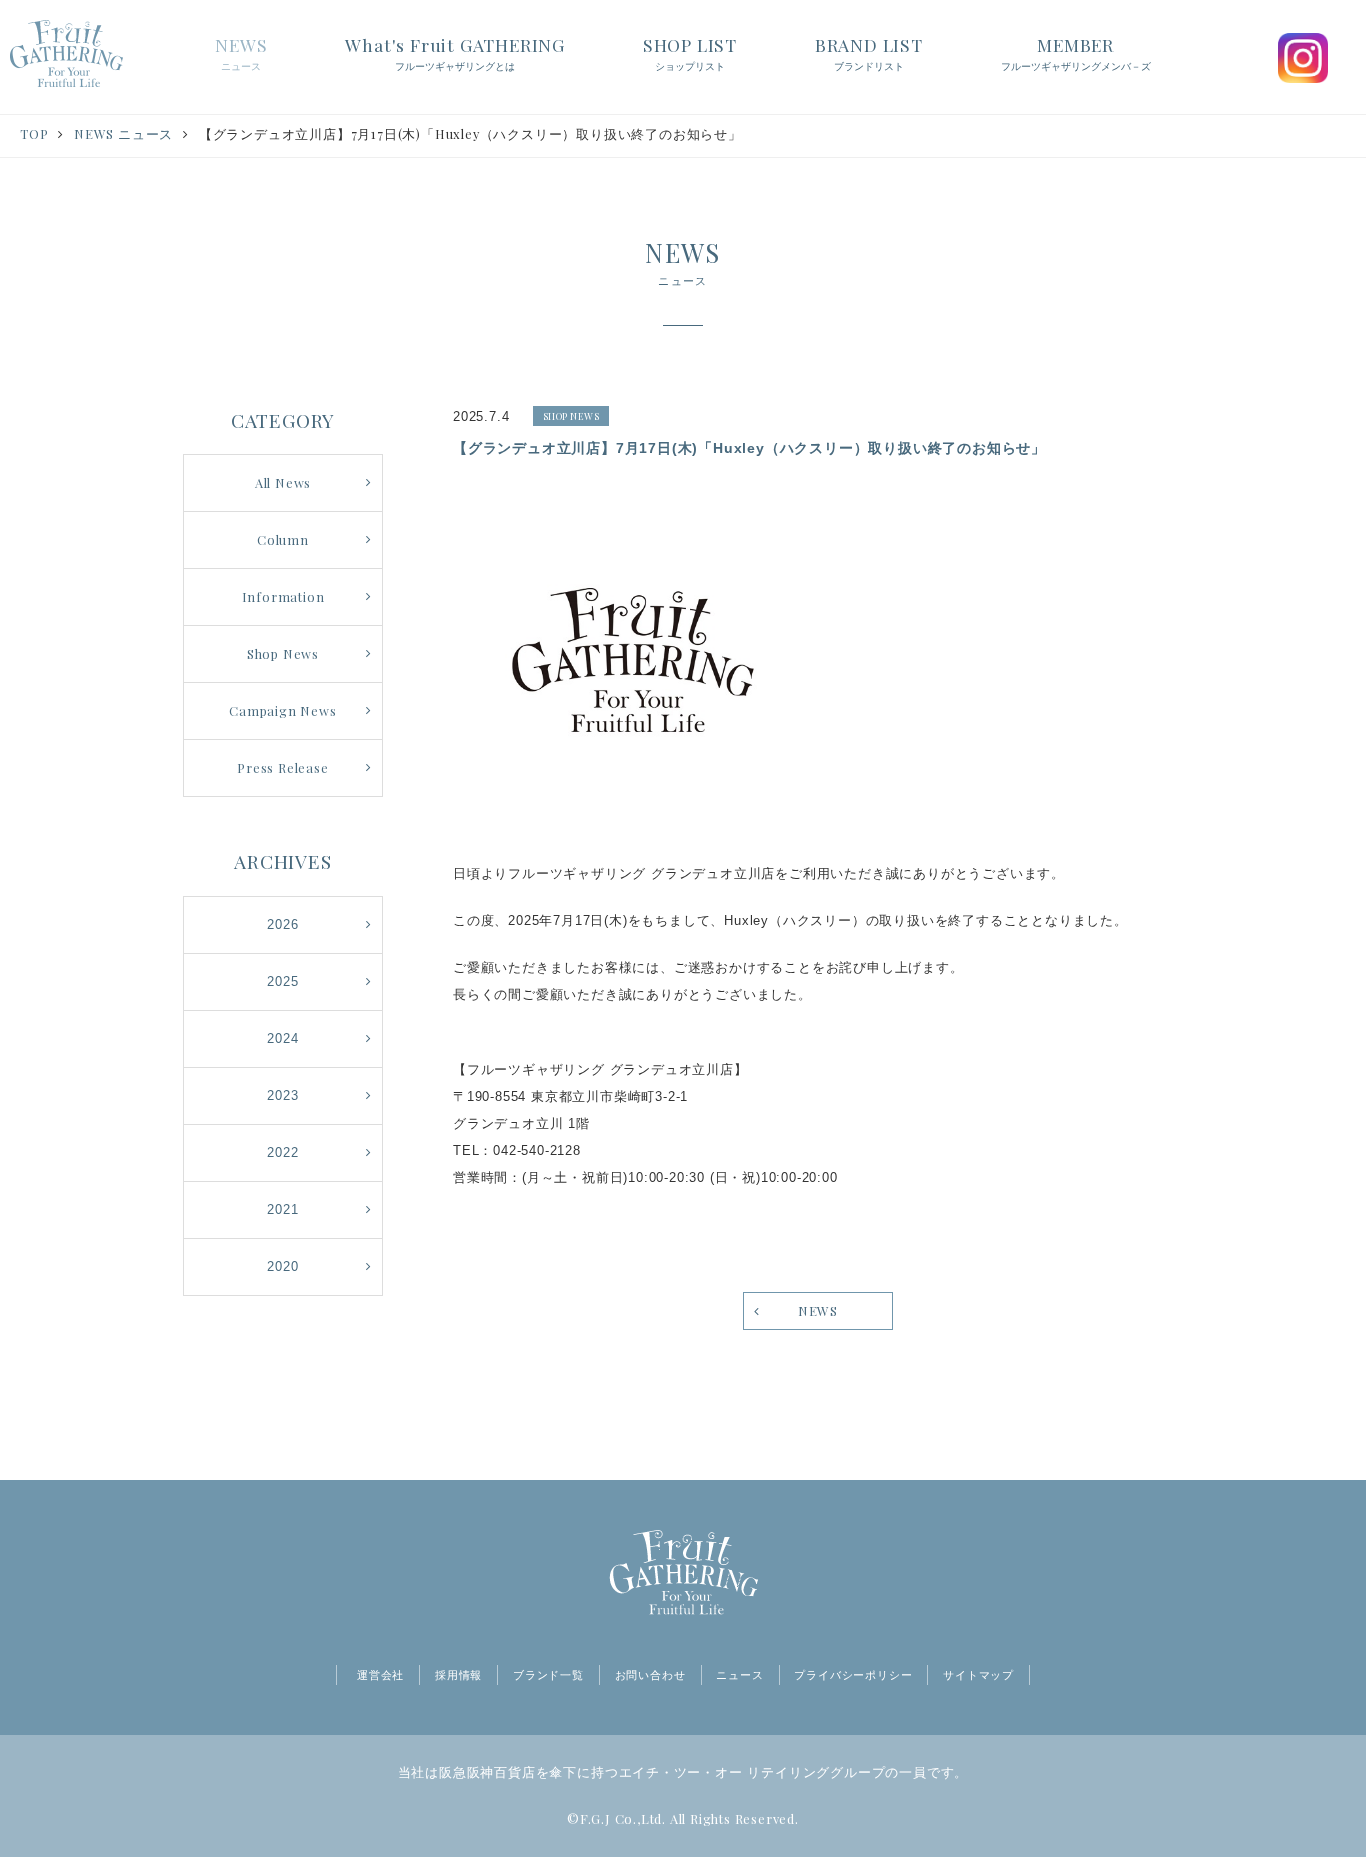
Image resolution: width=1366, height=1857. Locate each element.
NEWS (241, 52)
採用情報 (458, 1675)
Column (283, 539)
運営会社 (380, 1675)
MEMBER (1076, 52)
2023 (282, 1095)
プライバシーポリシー (853, 1675)
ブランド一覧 (548, 1675)
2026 (282, 924)
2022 (282, 1152)
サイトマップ (978, 1675)
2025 (282, 981)
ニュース (739, 1675)
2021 (282, 1209)
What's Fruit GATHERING (455, 52)
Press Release (282, 767)
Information (283, 596)
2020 (282, 1266)
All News (283, 482)
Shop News (283, 653)
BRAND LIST (869, 52)
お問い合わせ (650, 1675)
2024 (282, 1038)
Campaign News (282, 710)
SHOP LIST (690, 52)
